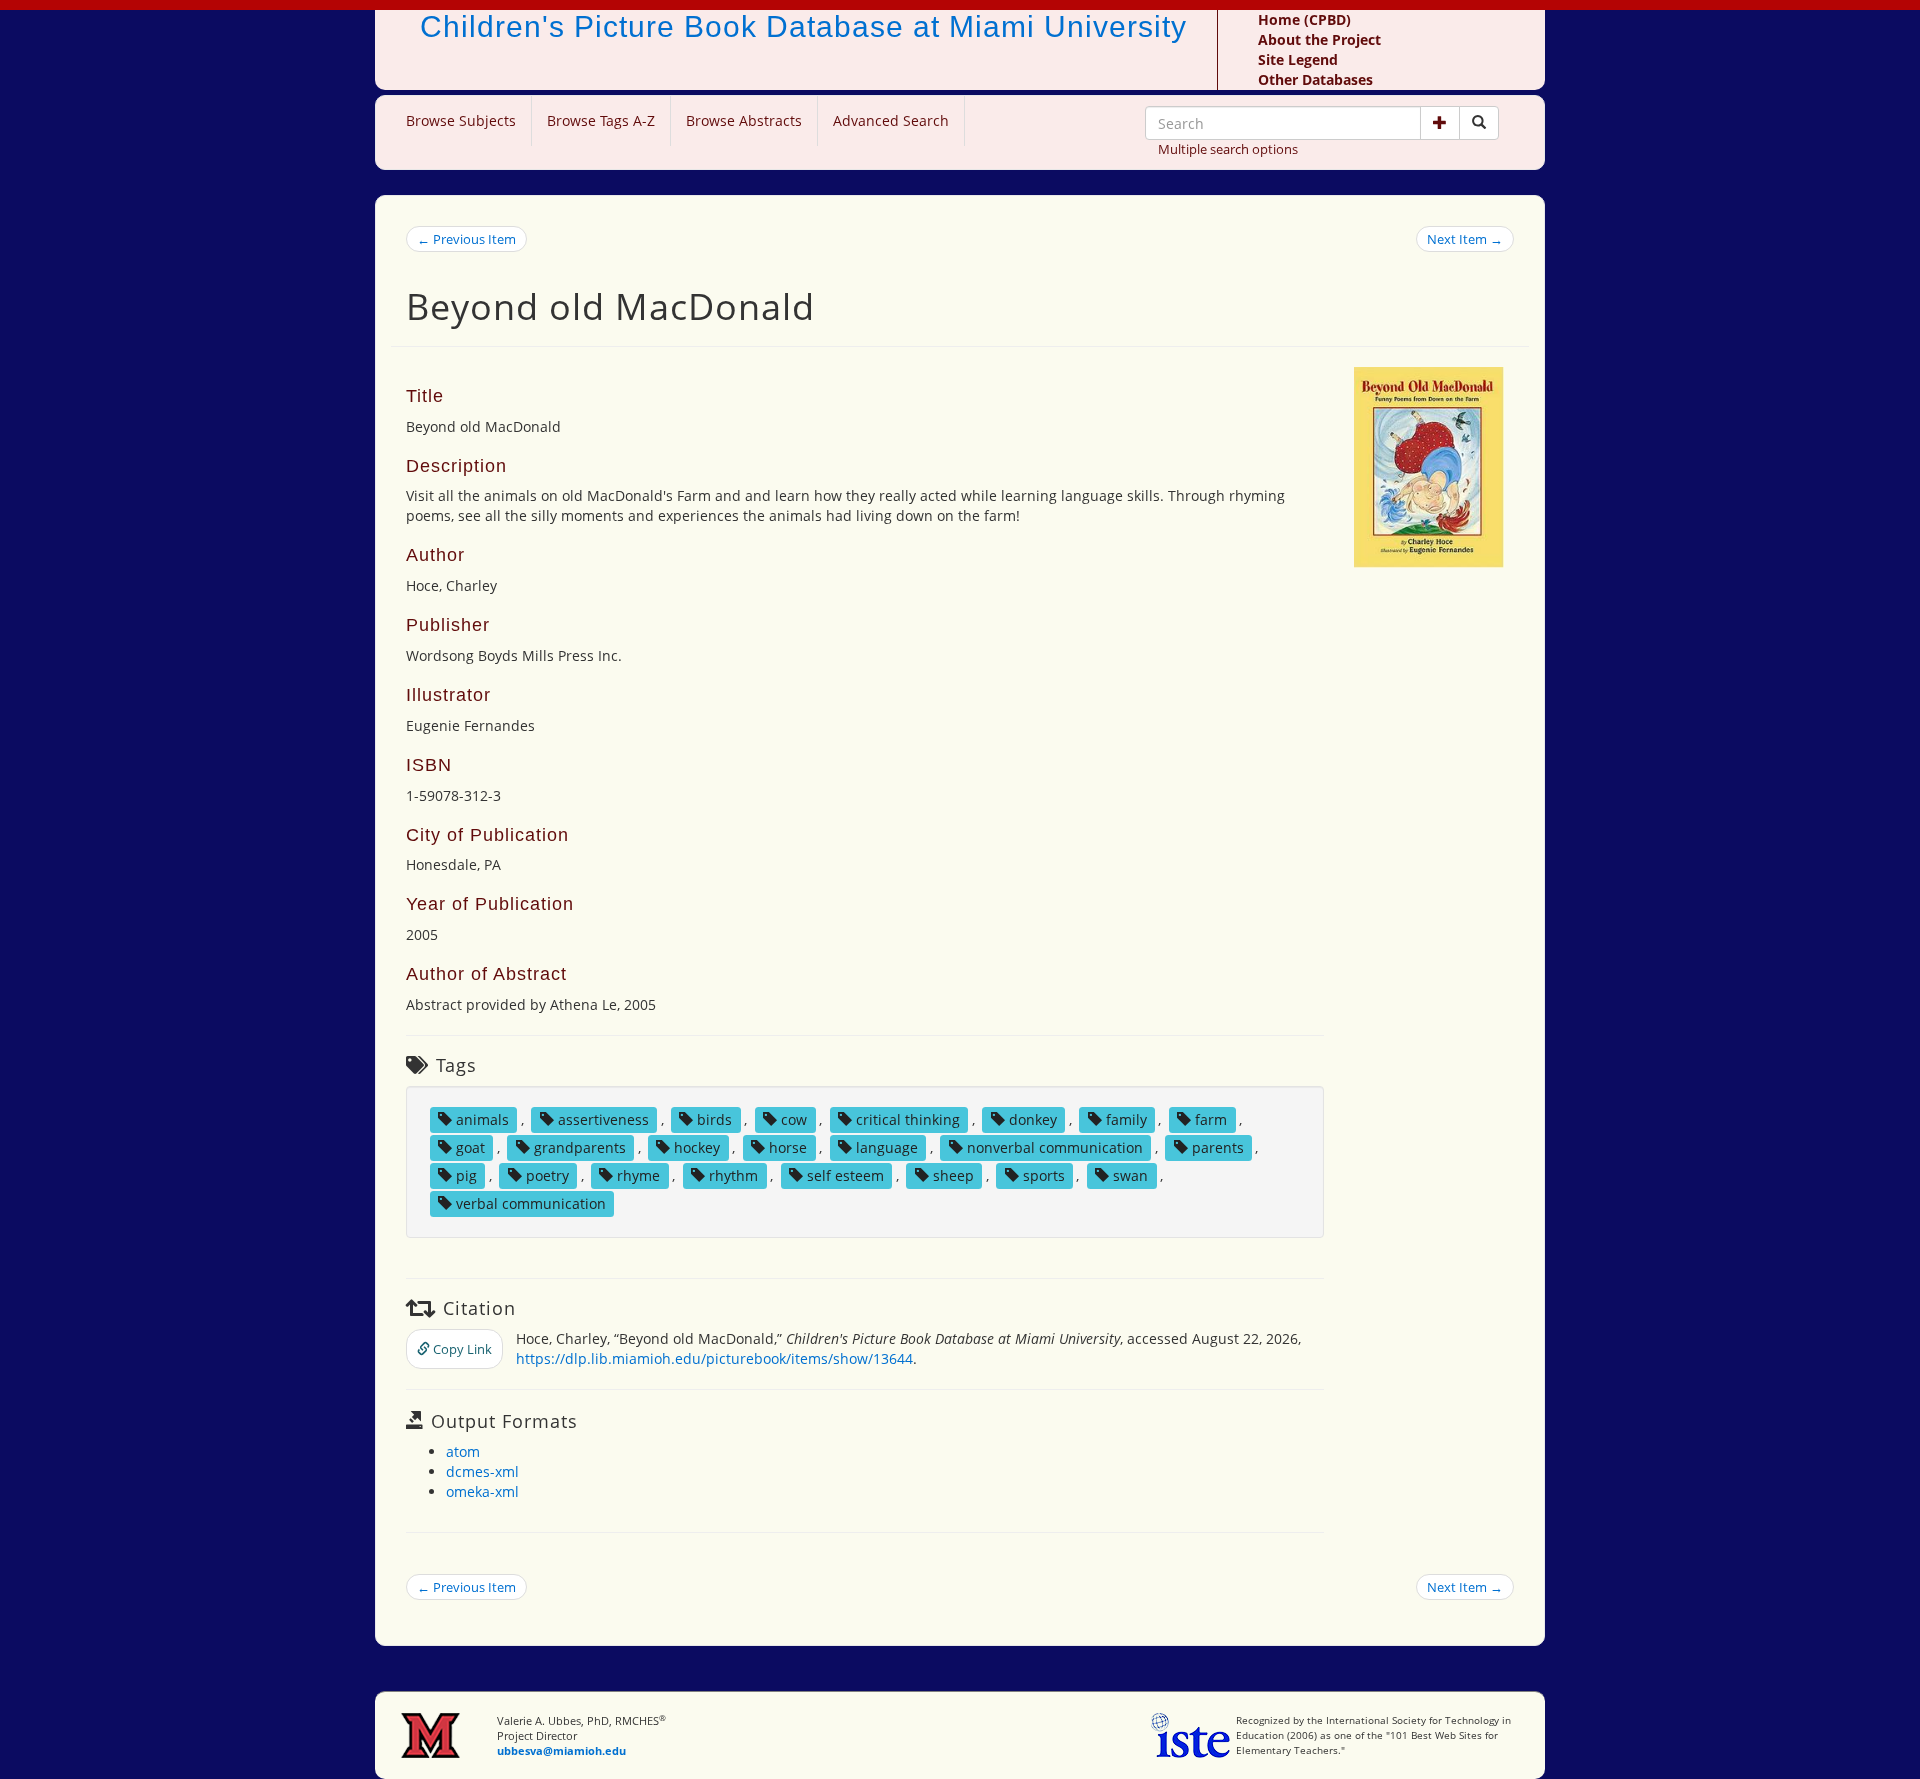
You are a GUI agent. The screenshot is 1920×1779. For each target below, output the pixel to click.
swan (1130, 1175)
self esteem (845, 1175)
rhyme (638, 1175)
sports (1044, 1175)
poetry (547, 1175)
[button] (1440, 123)
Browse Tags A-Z (601, 120)
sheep (953, 1175)
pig (466, 1175)
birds (714, 1119)
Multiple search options (1228, 149)
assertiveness (603, 1119)
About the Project (1319, 39)
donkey (1033, 1119)
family (1126, 1119)
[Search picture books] (1479, 123)
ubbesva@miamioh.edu (561, 1750)
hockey (697, 1147)
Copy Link (461, 1349)
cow (794, 1119)
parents (1218, 1147)
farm (1211, 1119)
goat (470, 1147)
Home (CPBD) (1304, 19)
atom (463, 1451)
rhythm (733, 1175)
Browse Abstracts (744, 120)
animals (482, 1119)
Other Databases (1315, 79)
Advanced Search (891, 120)
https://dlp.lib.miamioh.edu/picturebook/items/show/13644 (714, 1358)
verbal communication (531, 1203)
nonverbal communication (1055, 1147)
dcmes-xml (482, 1471)
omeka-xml (482, 1491)
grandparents (580, 1147)
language (887, 1147)
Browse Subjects (461, 120)
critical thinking (908, 1119)
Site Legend (1298, 59)
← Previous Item (466, 239)
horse (788, 1147)
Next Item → (1465, 239)
